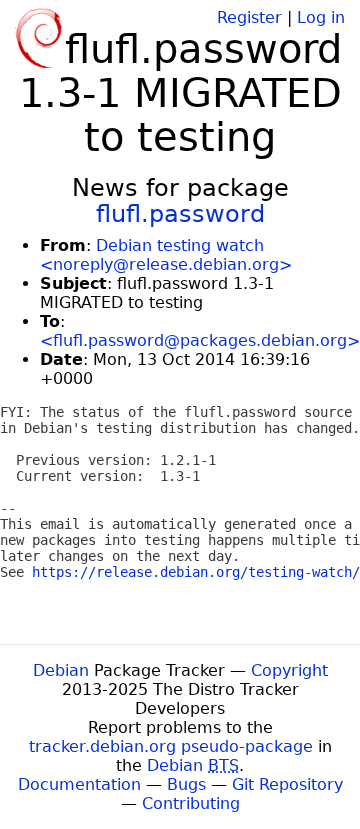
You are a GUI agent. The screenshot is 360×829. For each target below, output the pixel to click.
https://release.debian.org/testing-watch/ (196, 572)
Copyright (289, 670)
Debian (61, 670)
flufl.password (180, 214)
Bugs (186, 784)
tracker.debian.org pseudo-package (171, 746)
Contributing (191, 803)
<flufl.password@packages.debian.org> (200, 340)
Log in (321, 17)
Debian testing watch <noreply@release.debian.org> (166, 255)
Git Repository (287, 784)
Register (249, 17)
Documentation (79, 784)
